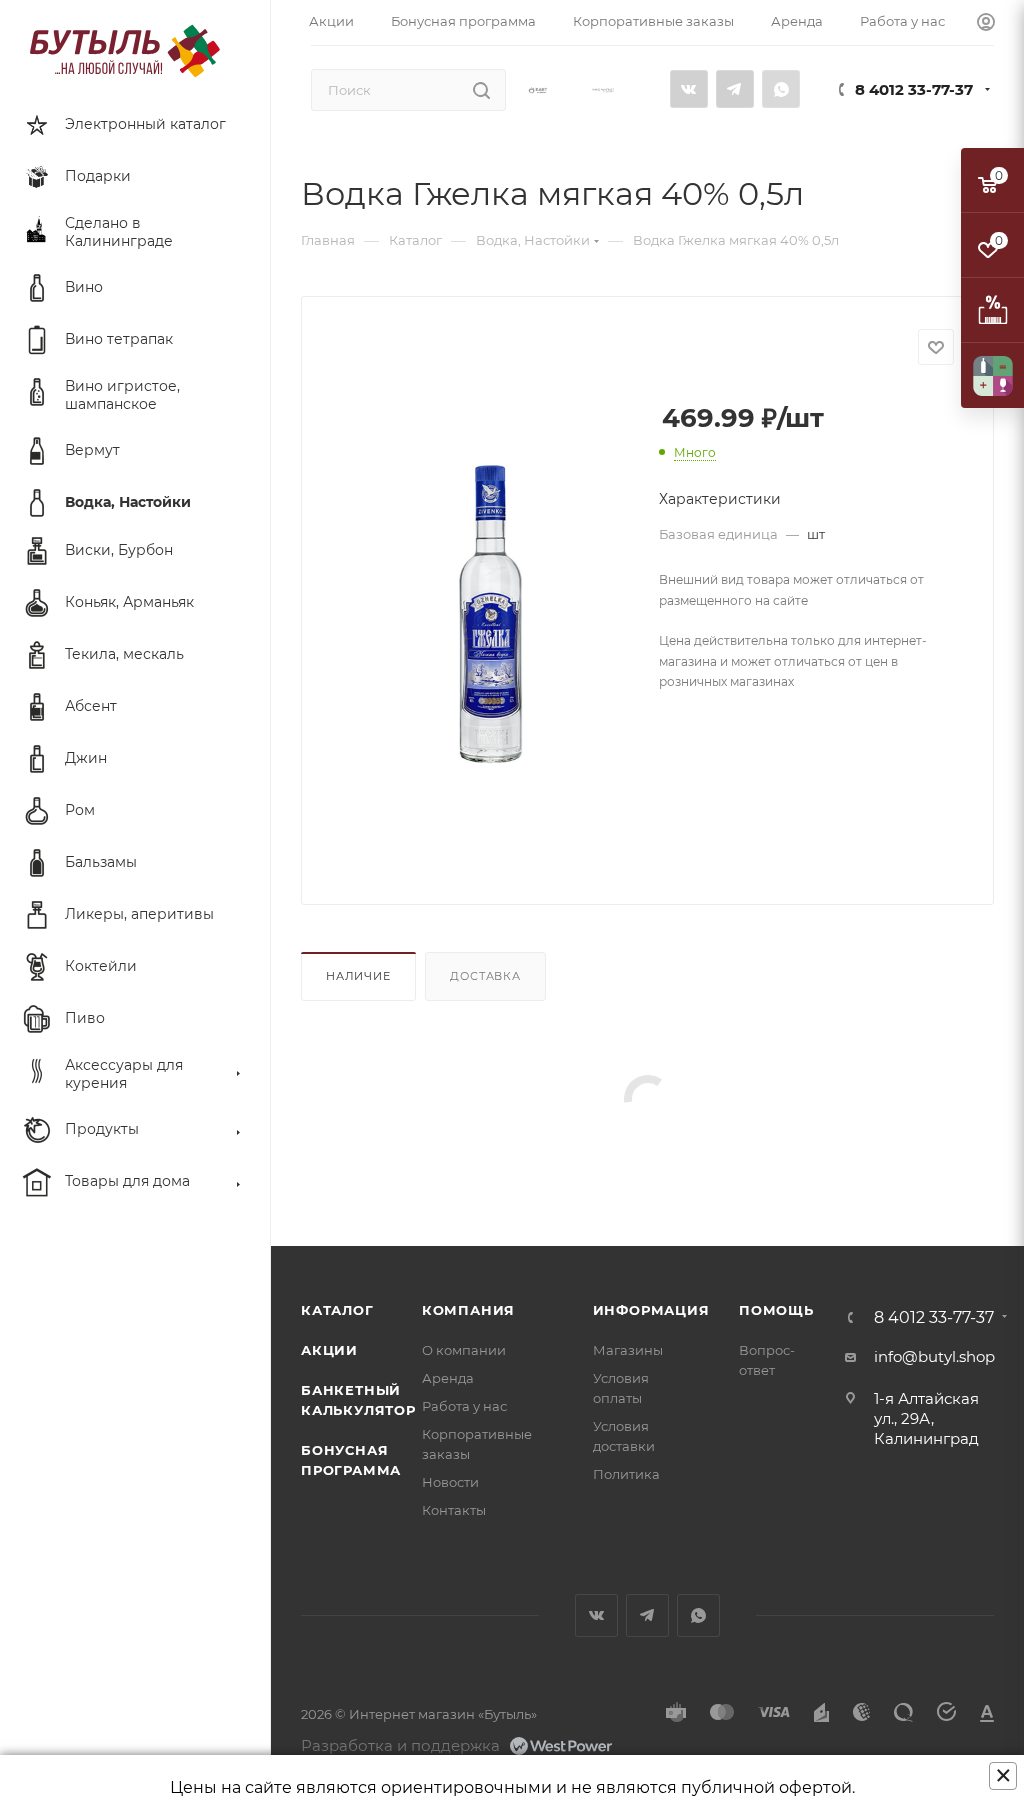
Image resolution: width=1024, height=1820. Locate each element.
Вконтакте (689, 89)
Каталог (337, 1310)
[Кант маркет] (538, 89)
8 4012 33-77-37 (914, 89)
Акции (329, 1350)
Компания (468, 1310)
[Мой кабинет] (986, 23)
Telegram (735, 89)
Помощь (776, 1310)
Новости (450, 1482)
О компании (464, 1350)
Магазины (628, 1350)
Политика (626, 1474)
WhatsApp (781, 89)
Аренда (448, 1378)
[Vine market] (603, 89)
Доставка (485, 976)
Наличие (358, 976)
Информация (651, 1310)
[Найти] (481, 90)
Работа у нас (464, 1406)
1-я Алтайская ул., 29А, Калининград (926, 1418)
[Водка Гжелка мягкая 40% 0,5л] (491, 615)
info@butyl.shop (934, 1356)
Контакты (454, 1510)
